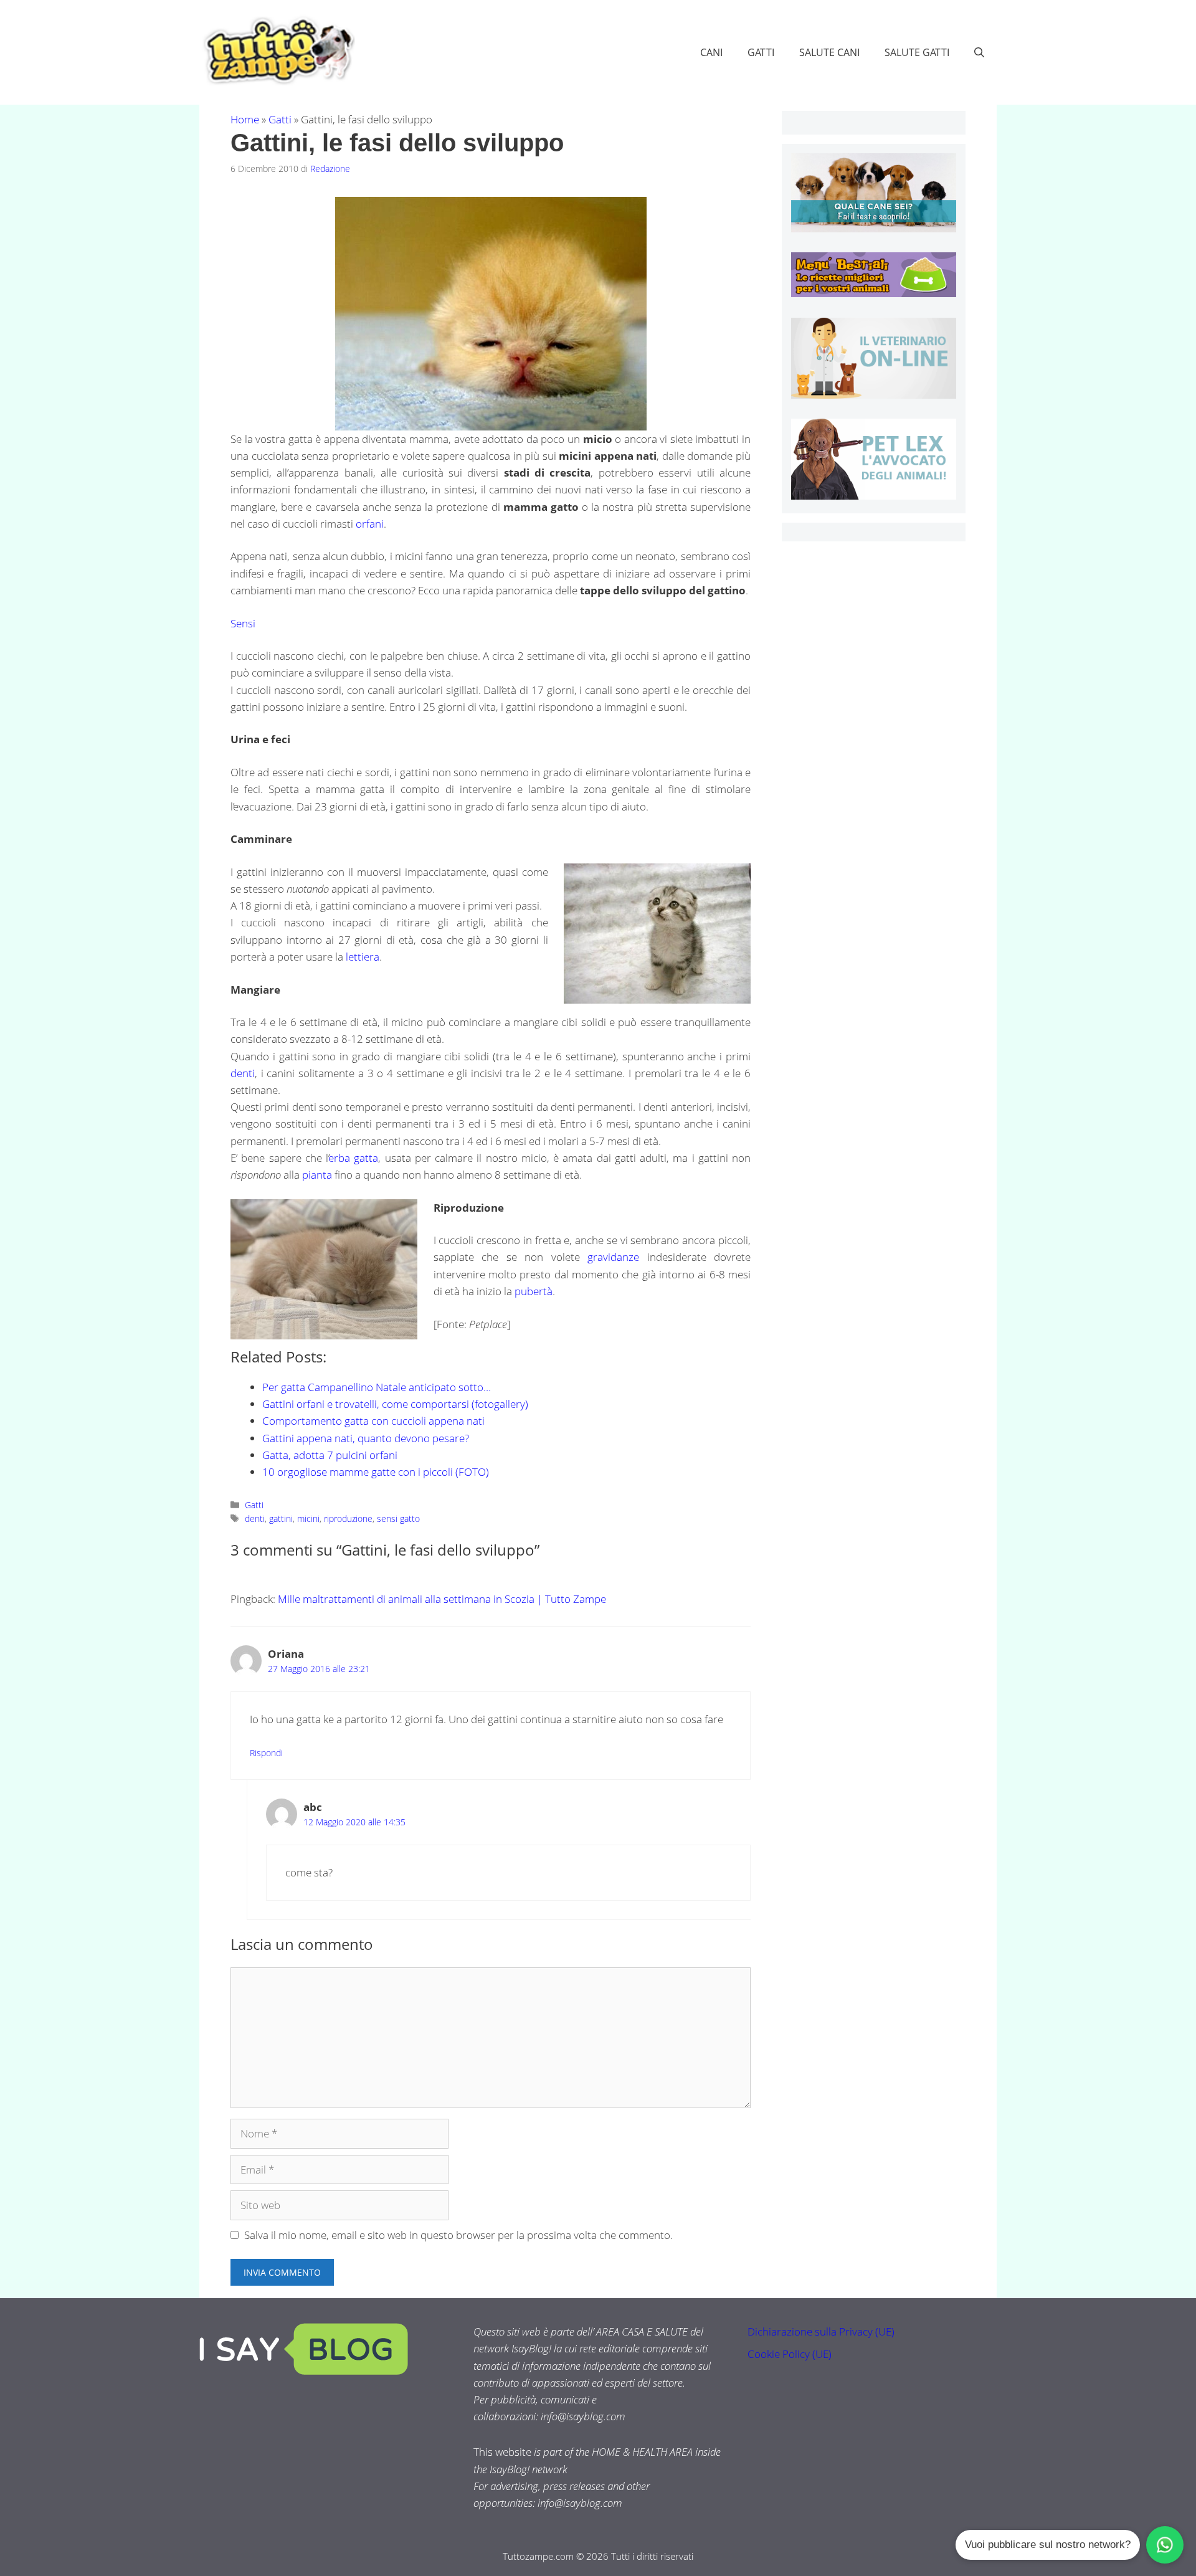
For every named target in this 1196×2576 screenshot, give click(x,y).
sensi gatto (398, 1519)
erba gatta (354, 1158)
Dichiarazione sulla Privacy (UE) (821, 2331)
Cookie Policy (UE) (790, 2354)
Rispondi (266, 1753)
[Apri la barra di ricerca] (979, 52)
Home (245, 119)
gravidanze (613, 1257)
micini (308, 1519)
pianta (317, 1175)
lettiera (363, 957)
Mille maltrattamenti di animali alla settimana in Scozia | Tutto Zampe (442, 1599)
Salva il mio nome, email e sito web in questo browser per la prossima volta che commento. (458, 2235)
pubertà (534, 1291)
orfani (370, 524)
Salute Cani (829, 52)
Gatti (761, 52)
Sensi (243, 623)
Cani (711, 52)
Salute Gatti (917, 52)
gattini (281, 1519)
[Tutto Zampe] (277, 51)
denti (243, 1073)
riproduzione (348, 1519)
